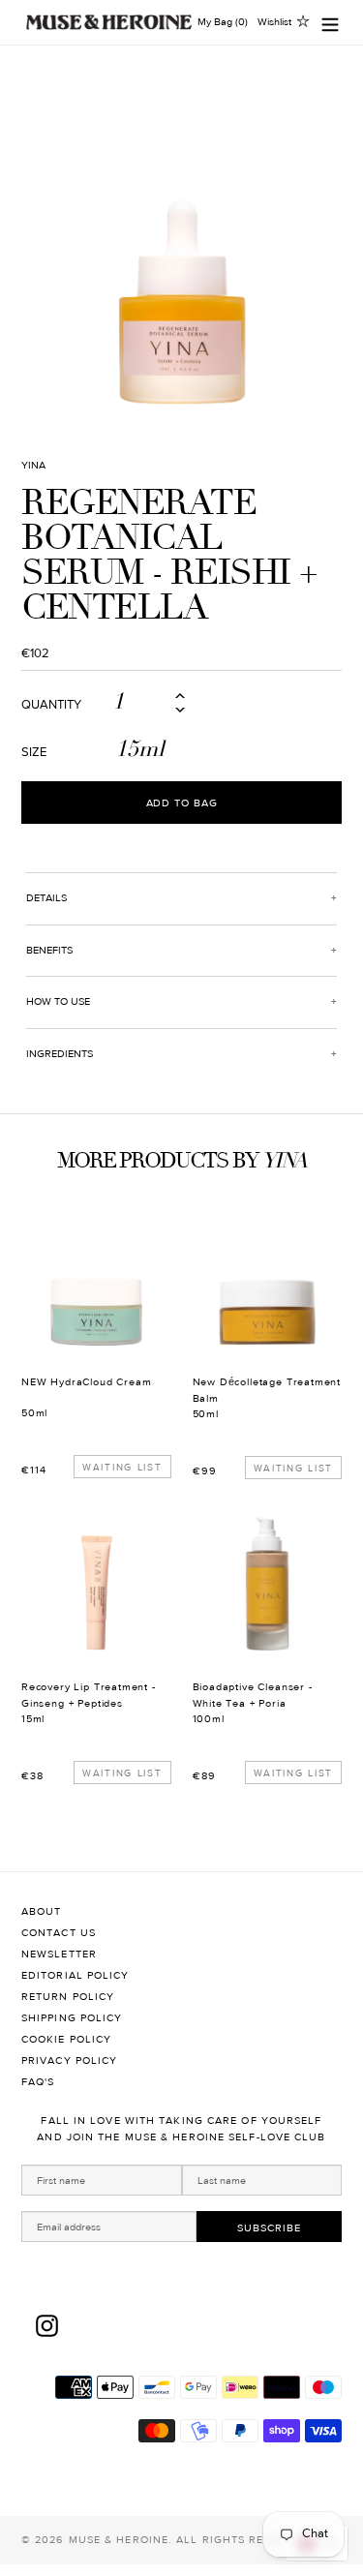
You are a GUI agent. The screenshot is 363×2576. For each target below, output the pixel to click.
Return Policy (68, 1997)
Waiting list (122, 1467)
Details (46, 898)
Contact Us (59, 1933)
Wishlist (274, 22)
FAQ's (38, 2082)
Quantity (51, 705)
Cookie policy (66, 2039)
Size (34, 753)
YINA (33, 465)
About (42, 1911)
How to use (58, 1001)
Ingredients (60, 1054)
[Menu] (330, 23)
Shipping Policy (72, 2018)
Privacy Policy (69, 2061)
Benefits (49, 950)
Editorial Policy (76, 1975)
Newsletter (59, 1954)
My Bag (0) (223, 22)
